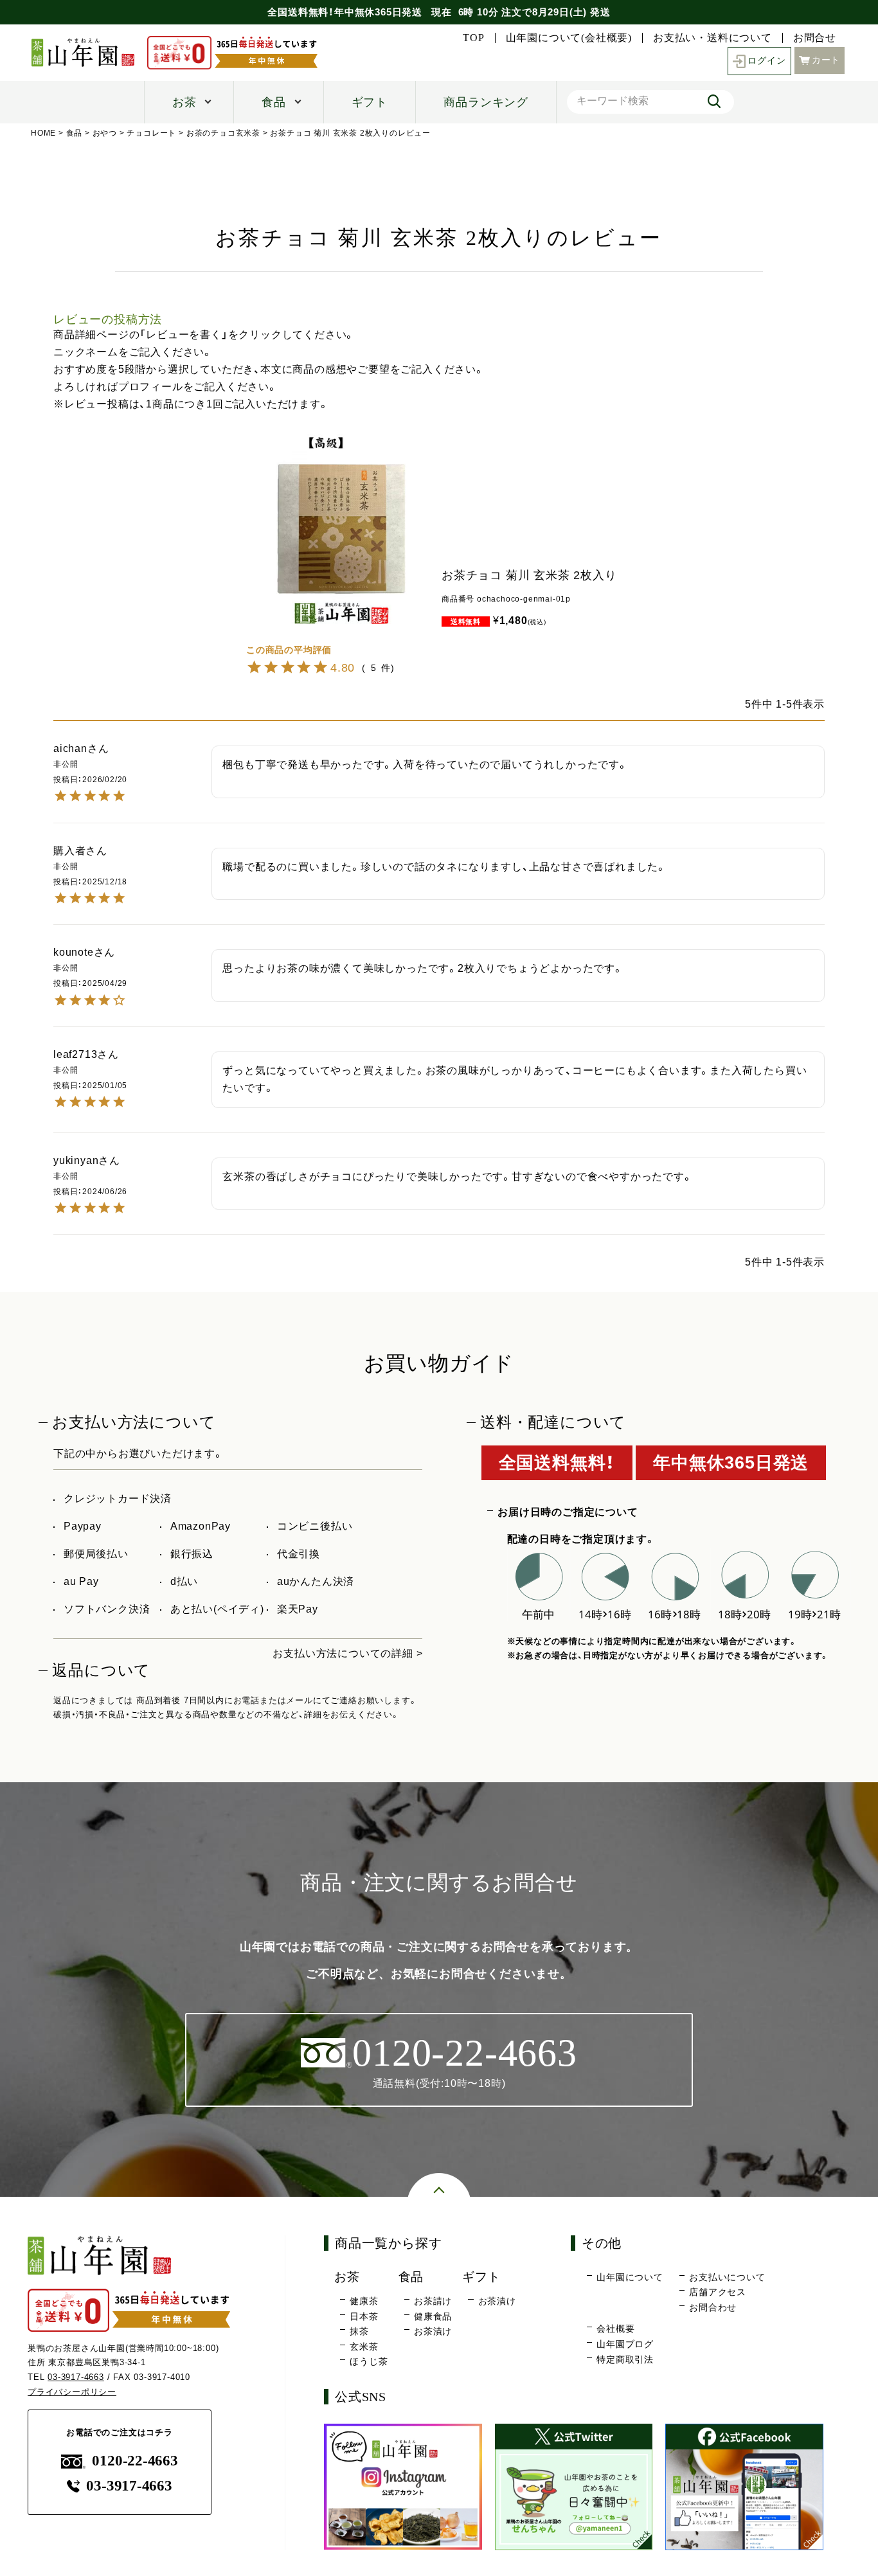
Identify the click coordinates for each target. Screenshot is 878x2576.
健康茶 (364, 2301)
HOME (43, 133)
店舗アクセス (718, 2292)
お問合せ (815, 38)
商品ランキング (486, 102)
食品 (274, 102)
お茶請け (433, 2301)
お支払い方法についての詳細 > (347, 1653)
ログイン (766, 61)
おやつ (105, 133)
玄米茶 (364, 2347)
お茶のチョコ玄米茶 (223, 133)
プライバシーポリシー (72, 2392)
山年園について (630, 2277)
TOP (473, 38)
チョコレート (151, 133)
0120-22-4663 (135, 2461)
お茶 (184, 102)
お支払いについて (727, 2277)
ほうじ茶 (369, 2361)
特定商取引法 (625, 2359)
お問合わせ (713, 2307)
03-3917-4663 (76, 2377)
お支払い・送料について (712, 38)
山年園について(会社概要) (569, 38)
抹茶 (359, 2331)
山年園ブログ (625, 2344)
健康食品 (433, 2316)
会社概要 (615, 2329)
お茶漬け (433, 2331)
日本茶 (364, 2316)
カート (826, 60)
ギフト (370, 102)
